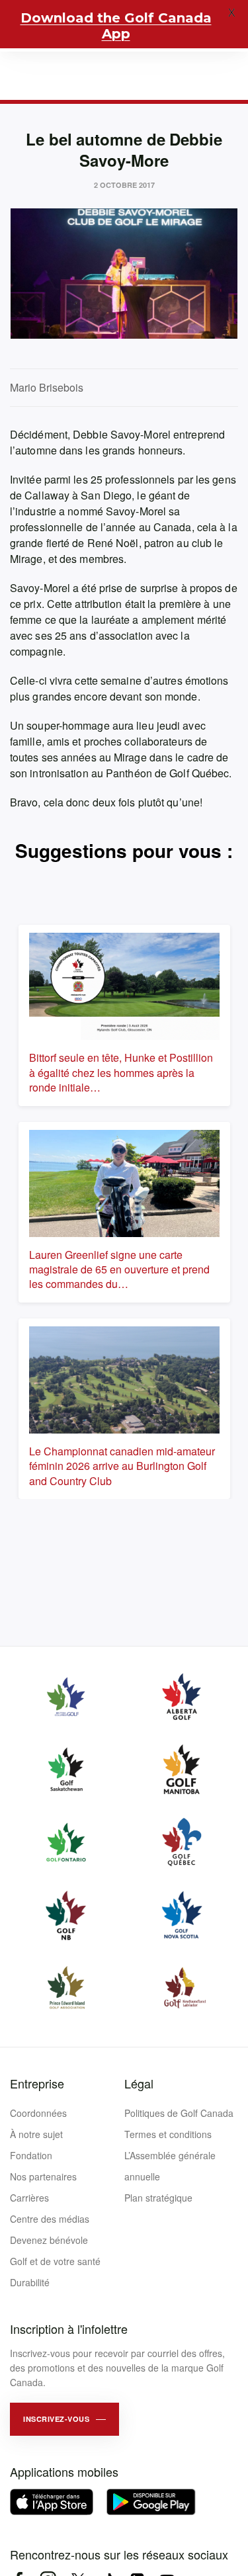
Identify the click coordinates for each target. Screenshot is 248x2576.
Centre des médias (50, 2219)
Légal (139, 2083)
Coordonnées (38, 2113)
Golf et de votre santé (55, 2261)
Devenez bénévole (49, 2240)
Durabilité (30, 2282)
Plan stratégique (158, 2198)
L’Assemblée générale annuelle (170, 2166)
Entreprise (37, 2083)
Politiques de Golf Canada (179, 2113)
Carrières (29, 2198)
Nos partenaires (43, 2176)
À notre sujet (36, 2134)
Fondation (31, 2155)
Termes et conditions (168, 2134)
